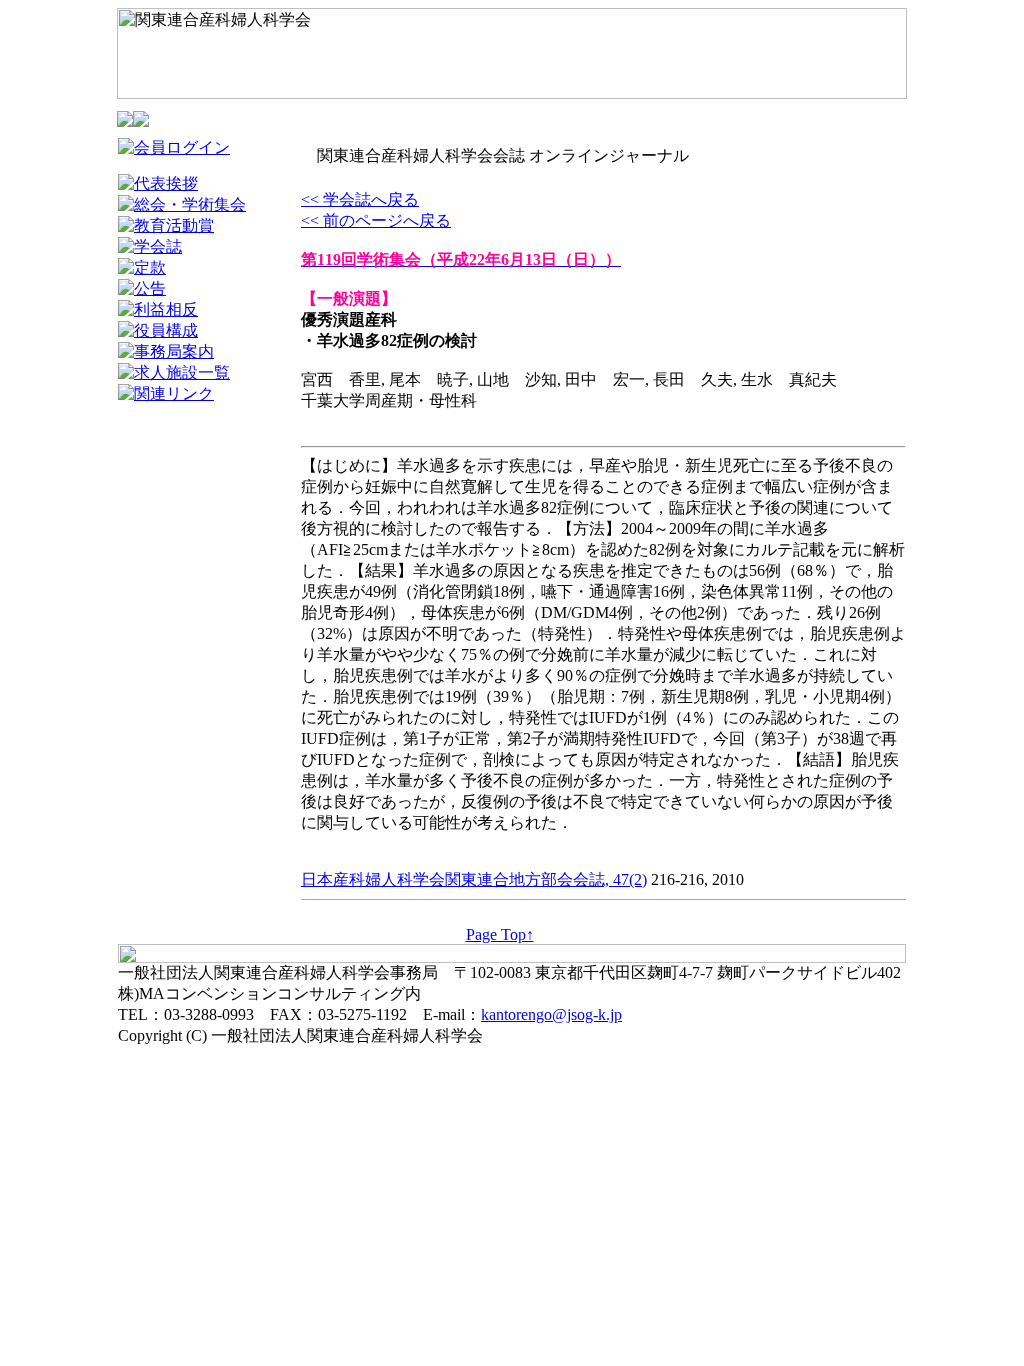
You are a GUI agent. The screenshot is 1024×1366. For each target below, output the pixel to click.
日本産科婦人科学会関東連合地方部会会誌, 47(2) (474, 879)
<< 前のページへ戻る (376, 220)
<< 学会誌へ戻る (360, 199)
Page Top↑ (500, 934)
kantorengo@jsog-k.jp (551, 1014)
